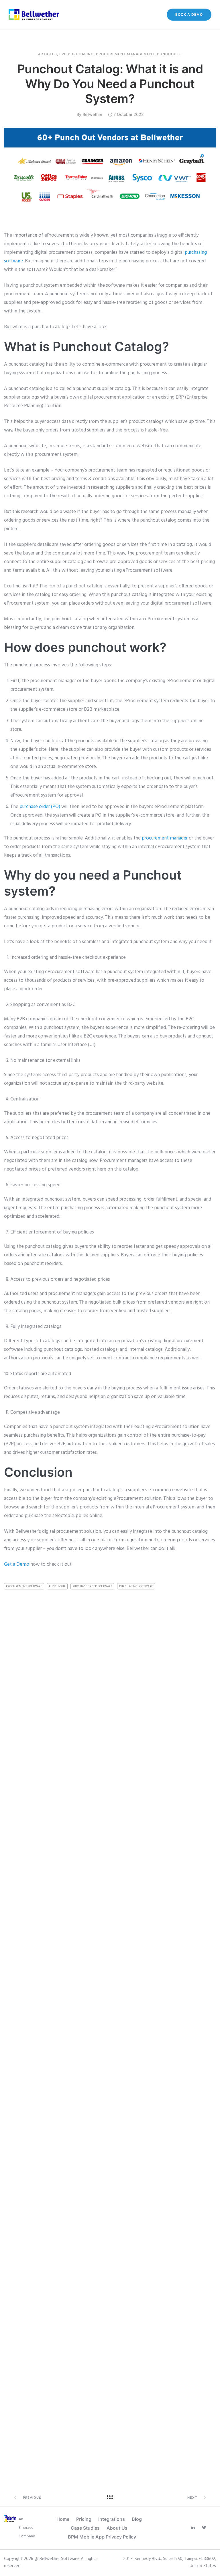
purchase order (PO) (40, 807)
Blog (137, 2519)
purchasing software (136, 1586)
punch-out (57, 1586)
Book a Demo (189, 14)
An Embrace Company (27, 2528)
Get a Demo (17, 1564)
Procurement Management (125, 54)
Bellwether (92, 114)
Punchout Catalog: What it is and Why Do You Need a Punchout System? (110, 84)
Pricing (84, 2519)
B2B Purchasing (76, 54)
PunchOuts (169, 54)
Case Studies (85, 2528)
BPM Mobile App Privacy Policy (102, 2537)
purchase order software (93, 1586)
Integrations (112, 2519)
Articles (48, 54)
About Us (117, 2528)
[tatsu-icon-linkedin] (194, 2528)
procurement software (24, 1586)
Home (63, 2519)
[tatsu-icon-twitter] (206, 2528)
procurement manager (164, 838)
